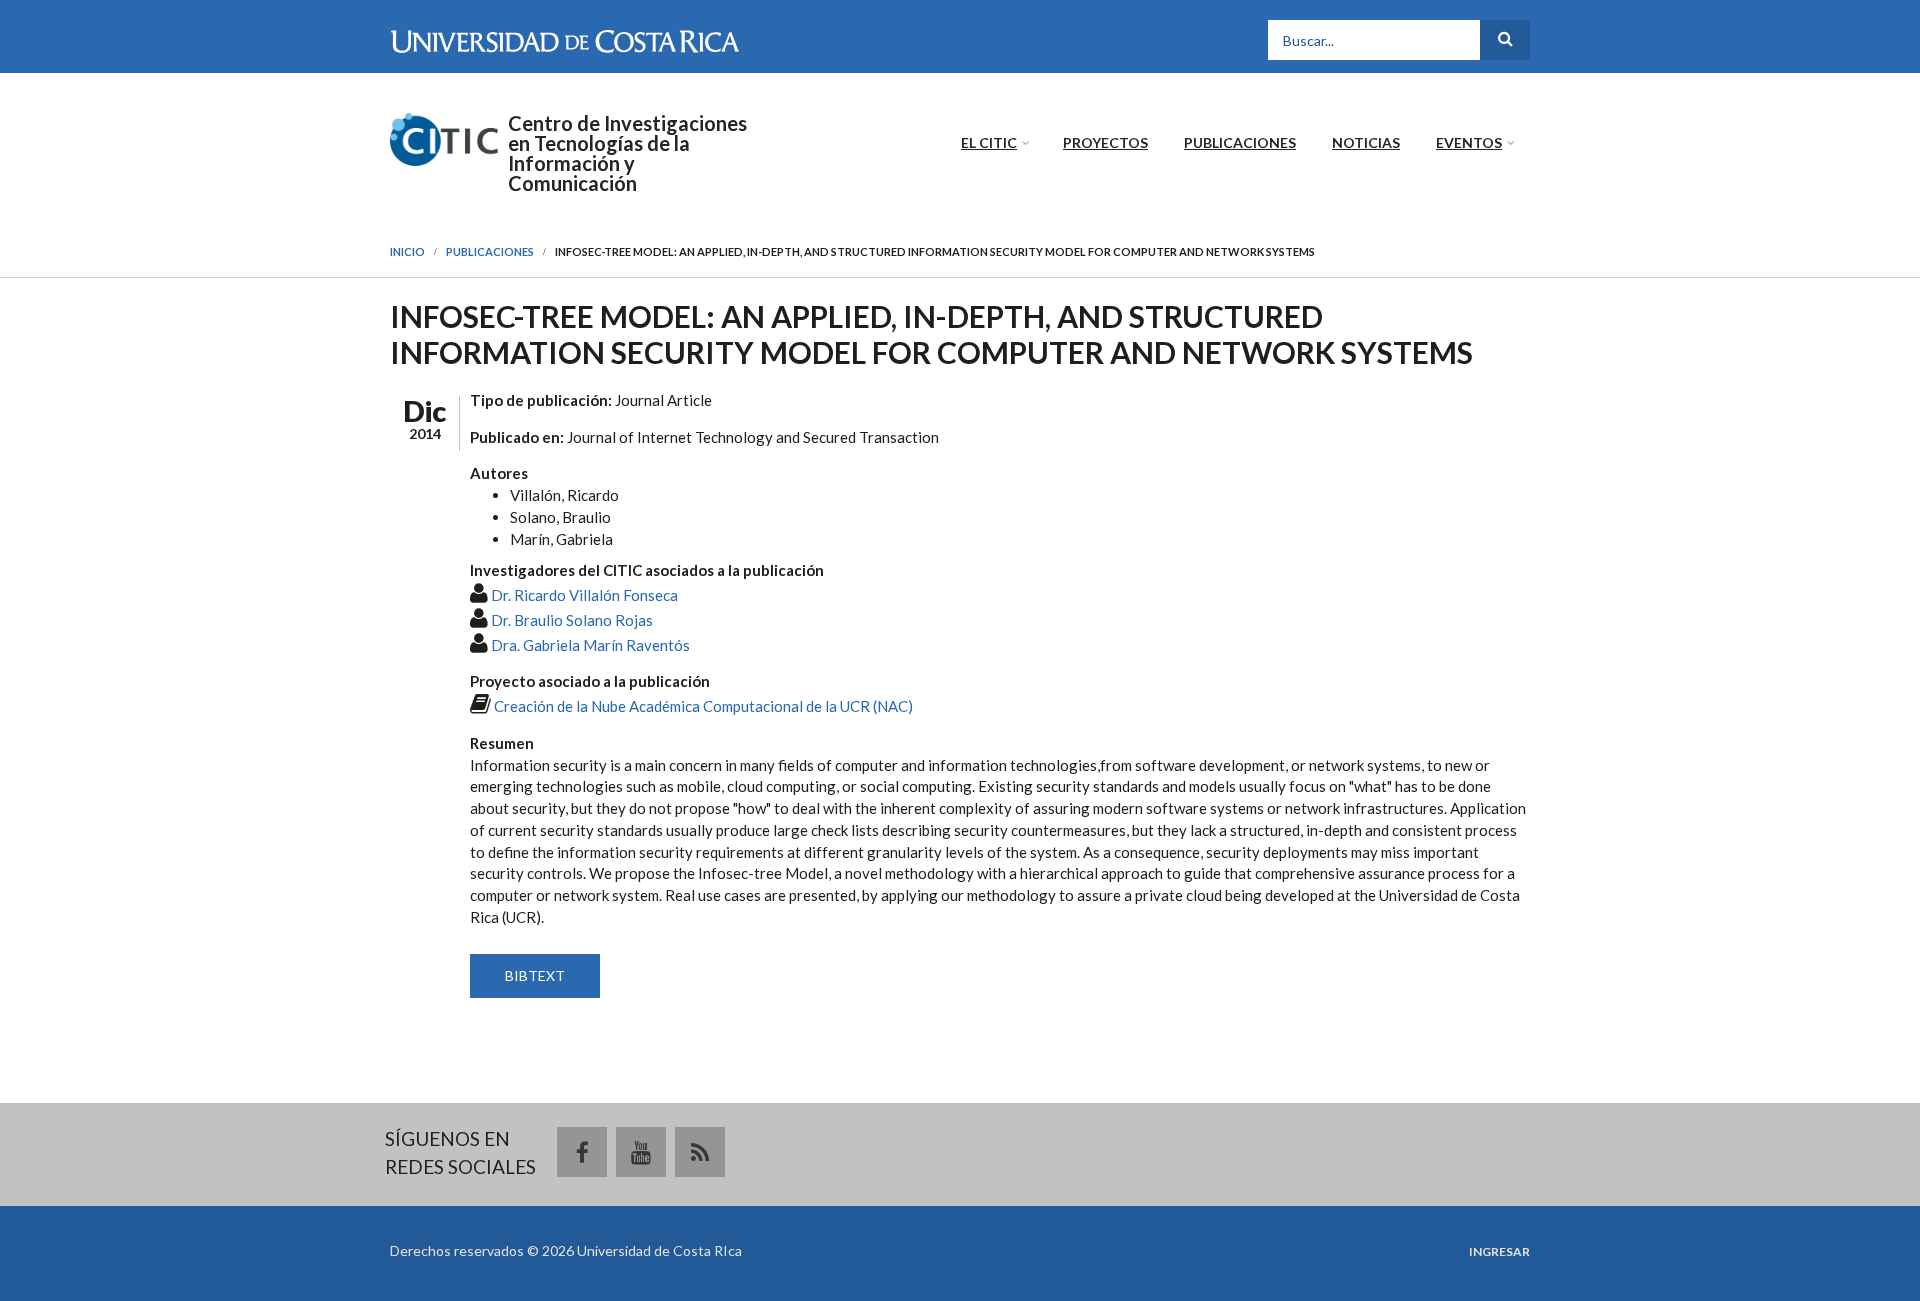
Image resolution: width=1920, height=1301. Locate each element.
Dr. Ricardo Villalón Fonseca (584, 595)
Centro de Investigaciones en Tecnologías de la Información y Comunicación (627, 153)
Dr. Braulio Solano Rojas (572, 620)
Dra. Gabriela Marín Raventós (590, 645)
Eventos (1469, 142)
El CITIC (989, 142)
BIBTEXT (535, 975)
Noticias (1366, 142)
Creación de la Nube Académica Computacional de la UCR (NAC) (703, 706)
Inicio (407, 251)
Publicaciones (1240, 142)
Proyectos (1105, 142)
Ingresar (1499, 1252)
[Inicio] (444, 137)
